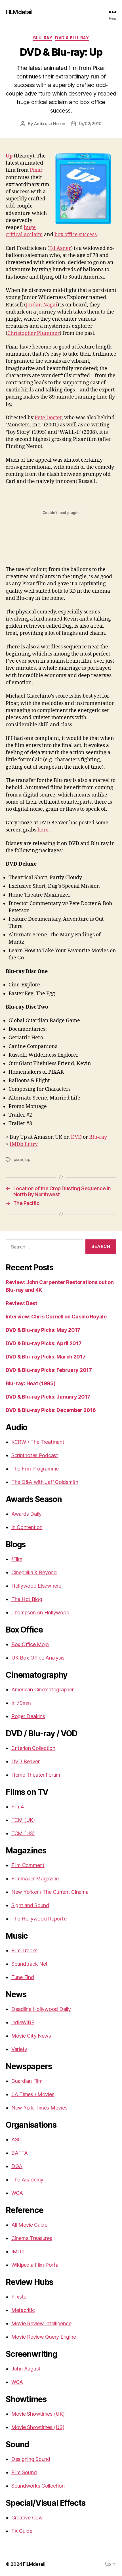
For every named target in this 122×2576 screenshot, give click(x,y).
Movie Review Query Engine (44, 2337)
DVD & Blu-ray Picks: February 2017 (49, 1370)
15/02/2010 (90, 124)
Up (9, 156)
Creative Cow (27, 2518)
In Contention (27, 1527)
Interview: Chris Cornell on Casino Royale (56, 1317)
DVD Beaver (25, 1761)
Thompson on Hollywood (40, 1612)
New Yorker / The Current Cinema (50, 1892)
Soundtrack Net (30, 1964)
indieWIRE (23, 2022)
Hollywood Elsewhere (36, 1586)
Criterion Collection (33, 1748)
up (28, 1159)
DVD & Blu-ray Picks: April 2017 (44, 1343)
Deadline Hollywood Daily (41, 2009)
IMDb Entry (24, 1144)
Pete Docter (48, 418)
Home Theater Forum (36, 1775)
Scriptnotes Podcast (35, 1455)
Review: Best (21, 1303)
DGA (17, 2166)
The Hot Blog (27, 1599)
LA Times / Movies (33, 2094)
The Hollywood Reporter (40, 1919)
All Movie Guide (29, 2225)
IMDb (18, 2252)
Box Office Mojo (30, 1644)
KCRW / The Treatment (38, 1442)
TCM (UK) (23, 1820)
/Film (17, 1559)
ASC (16, 2140)
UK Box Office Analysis (38, 1658)
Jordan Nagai (42, 305)
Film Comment (28, 1865)
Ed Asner (60, 248)
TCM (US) (23, 1833)
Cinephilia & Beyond (34, 1572)
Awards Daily (27, 1514)
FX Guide (22, 2531)
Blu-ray (98, 1137)
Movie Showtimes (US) (38, 2427)
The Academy (27, 2180)
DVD (76, 1137)
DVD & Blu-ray (72, 38)
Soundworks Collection (38, 2486)
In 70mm (21, 1703)
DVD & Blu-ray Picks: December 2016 (51, 1410)
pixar (18, 1159)
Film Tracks (24, 1950)
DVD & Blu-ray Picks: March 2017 (46, 1357)
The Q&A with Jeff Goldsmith (45, 1482)
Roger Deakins (28, 1716)
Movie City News (31, 2036)
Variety (19, 2049)
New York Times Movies (39, 2108)
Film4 (18, 1807)
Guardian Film (27, 2081)
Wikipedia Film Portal (35, 2265)
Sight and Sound (30, 1905)
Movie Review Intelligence (41, 2323)
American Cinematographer (43, 1690)
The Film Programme (35, 1469)
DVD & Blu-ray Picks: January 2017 (48, 1397)
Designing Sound (31, 2459)
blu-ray (43, 38)
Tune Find (23, 1977)
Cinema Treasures (32, 2238)
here (43, 830)
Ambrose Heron (50, 124)
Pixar (36, 170)
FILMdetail (19, 12)
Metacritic (23, 2310)
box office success (76, 235)
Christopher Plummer (33, 333)
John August (26, 2369)
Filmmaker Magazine (35, 1879)
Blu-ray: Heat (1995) (31, 1383)
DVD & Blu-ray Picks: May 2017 (43, 1330)
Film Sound (24, 2472)
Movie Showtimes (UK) (38, 2414)
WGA (17, 2193)
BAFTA (20, 2153)
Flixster (20, 2297)
